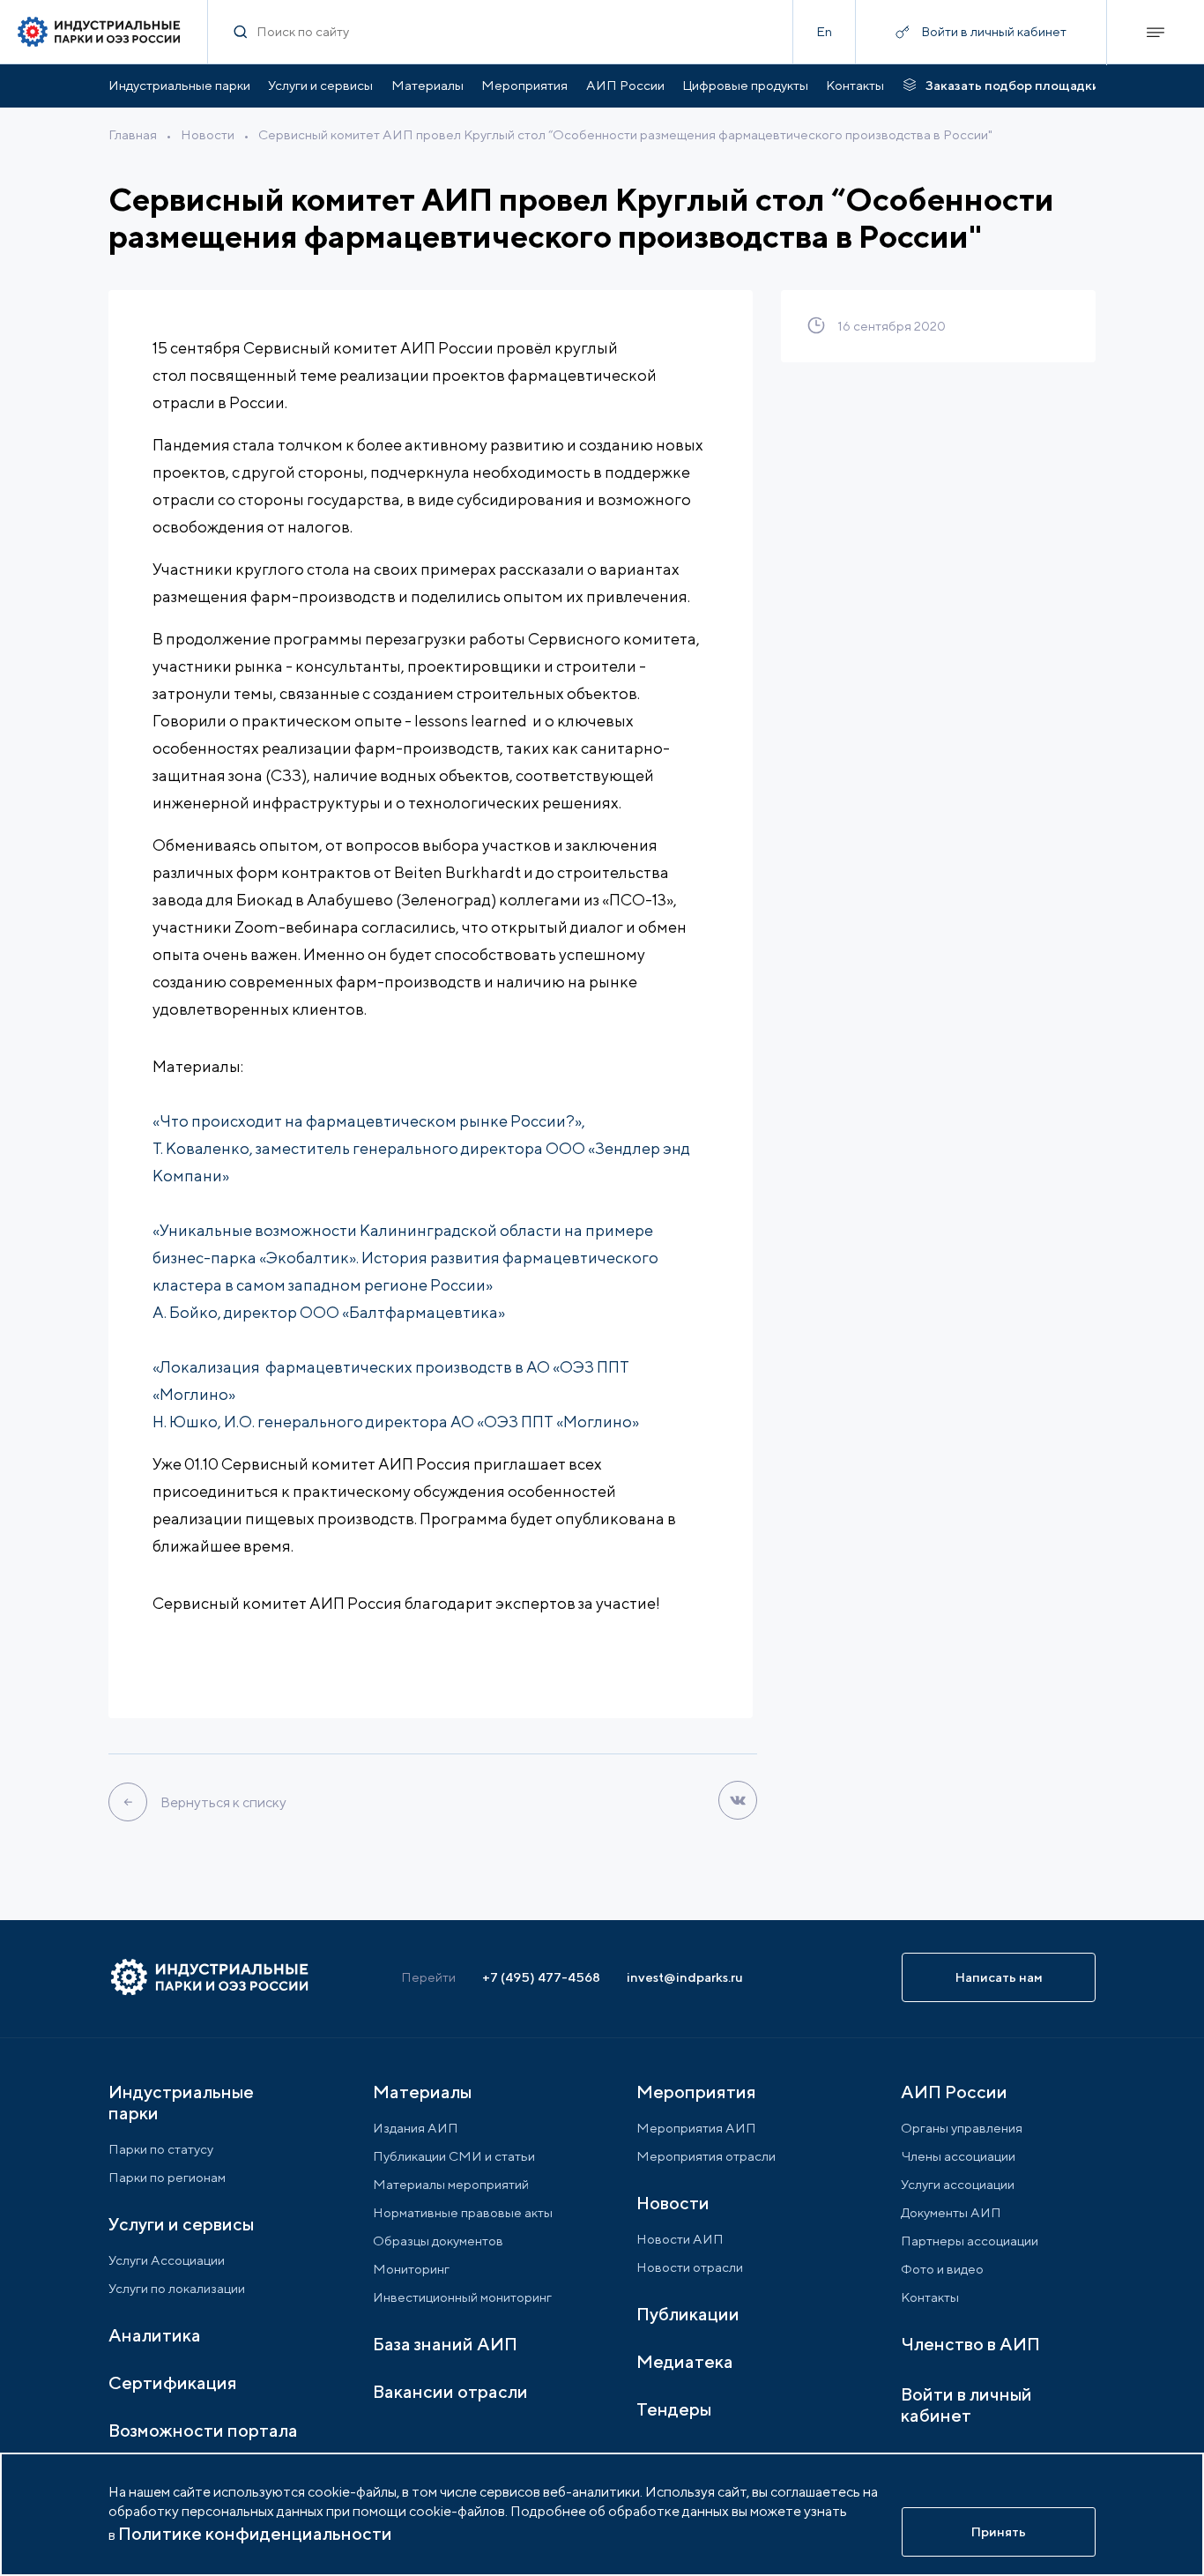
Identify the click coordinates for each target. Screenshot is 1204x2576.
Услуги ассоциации (958, 2184)
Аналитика (155, 2335)
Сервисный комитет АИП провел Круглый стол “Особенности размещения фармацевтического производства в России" (625, 134)
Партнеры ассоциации (970, 2241)
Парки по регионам (167, 2177)
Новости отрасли (690, 2267)
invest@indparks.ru (685, 1977)
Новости (208, 134)
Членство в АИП (970, 2344)
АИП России (625, 85)
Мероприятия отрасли (706, 2156)
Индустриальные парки (179, 85)
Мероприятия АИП (696, 2128)
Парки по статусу (161, 2149)
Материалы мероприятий (451, 2184)
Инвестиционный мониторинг (462, 2297)
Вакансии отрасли (450, 2391)
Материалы (427, 85)
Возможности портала (203, 2430)
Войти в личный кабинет (966, 2405)
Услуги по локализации (177, 2288)
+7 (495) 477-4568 (541, 1977)
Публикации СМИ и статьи (454, 2156)
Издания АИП (416, 2128)
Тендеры (674, 2409)
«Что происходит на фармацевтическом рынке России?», (369, 1121)
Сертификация (173, 2382)
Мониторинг (411, 2269)
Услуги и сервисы (320, 85)
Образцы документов (438, 2241)
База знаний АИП (445, 2344)
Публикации (688, 2314)
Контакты (855, 85)
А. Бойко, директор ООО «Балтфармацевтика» (329, 1312)
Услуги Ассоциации (167, 2260)
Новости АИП (680, 2239)
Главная (133, 134)
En (824, 31)
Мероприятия (524, 85)
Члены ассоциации (958, 2156)
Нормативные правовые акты (463, 2212)
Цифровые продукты (745, 85)
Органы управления (962, 2128)
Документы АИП (951, 2212)
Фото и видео (942, 2269)
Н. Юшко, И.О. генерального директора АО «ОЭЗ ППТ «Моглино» (396, 1422)
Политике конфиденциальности (255, 2533)
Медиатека (685, 2361)
